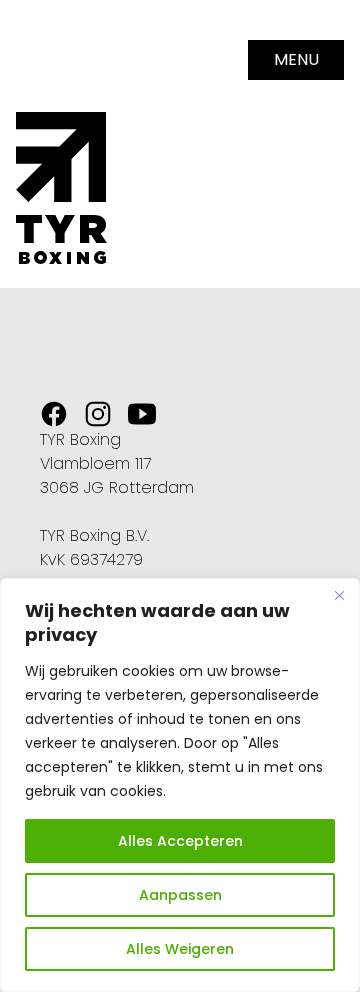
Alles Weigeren (180, 949)
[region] (180, 785)
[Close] (339, 595)
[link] (54, 414)
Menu (296, 59)
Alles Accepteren (180, 841)
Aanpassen (180, 895)
